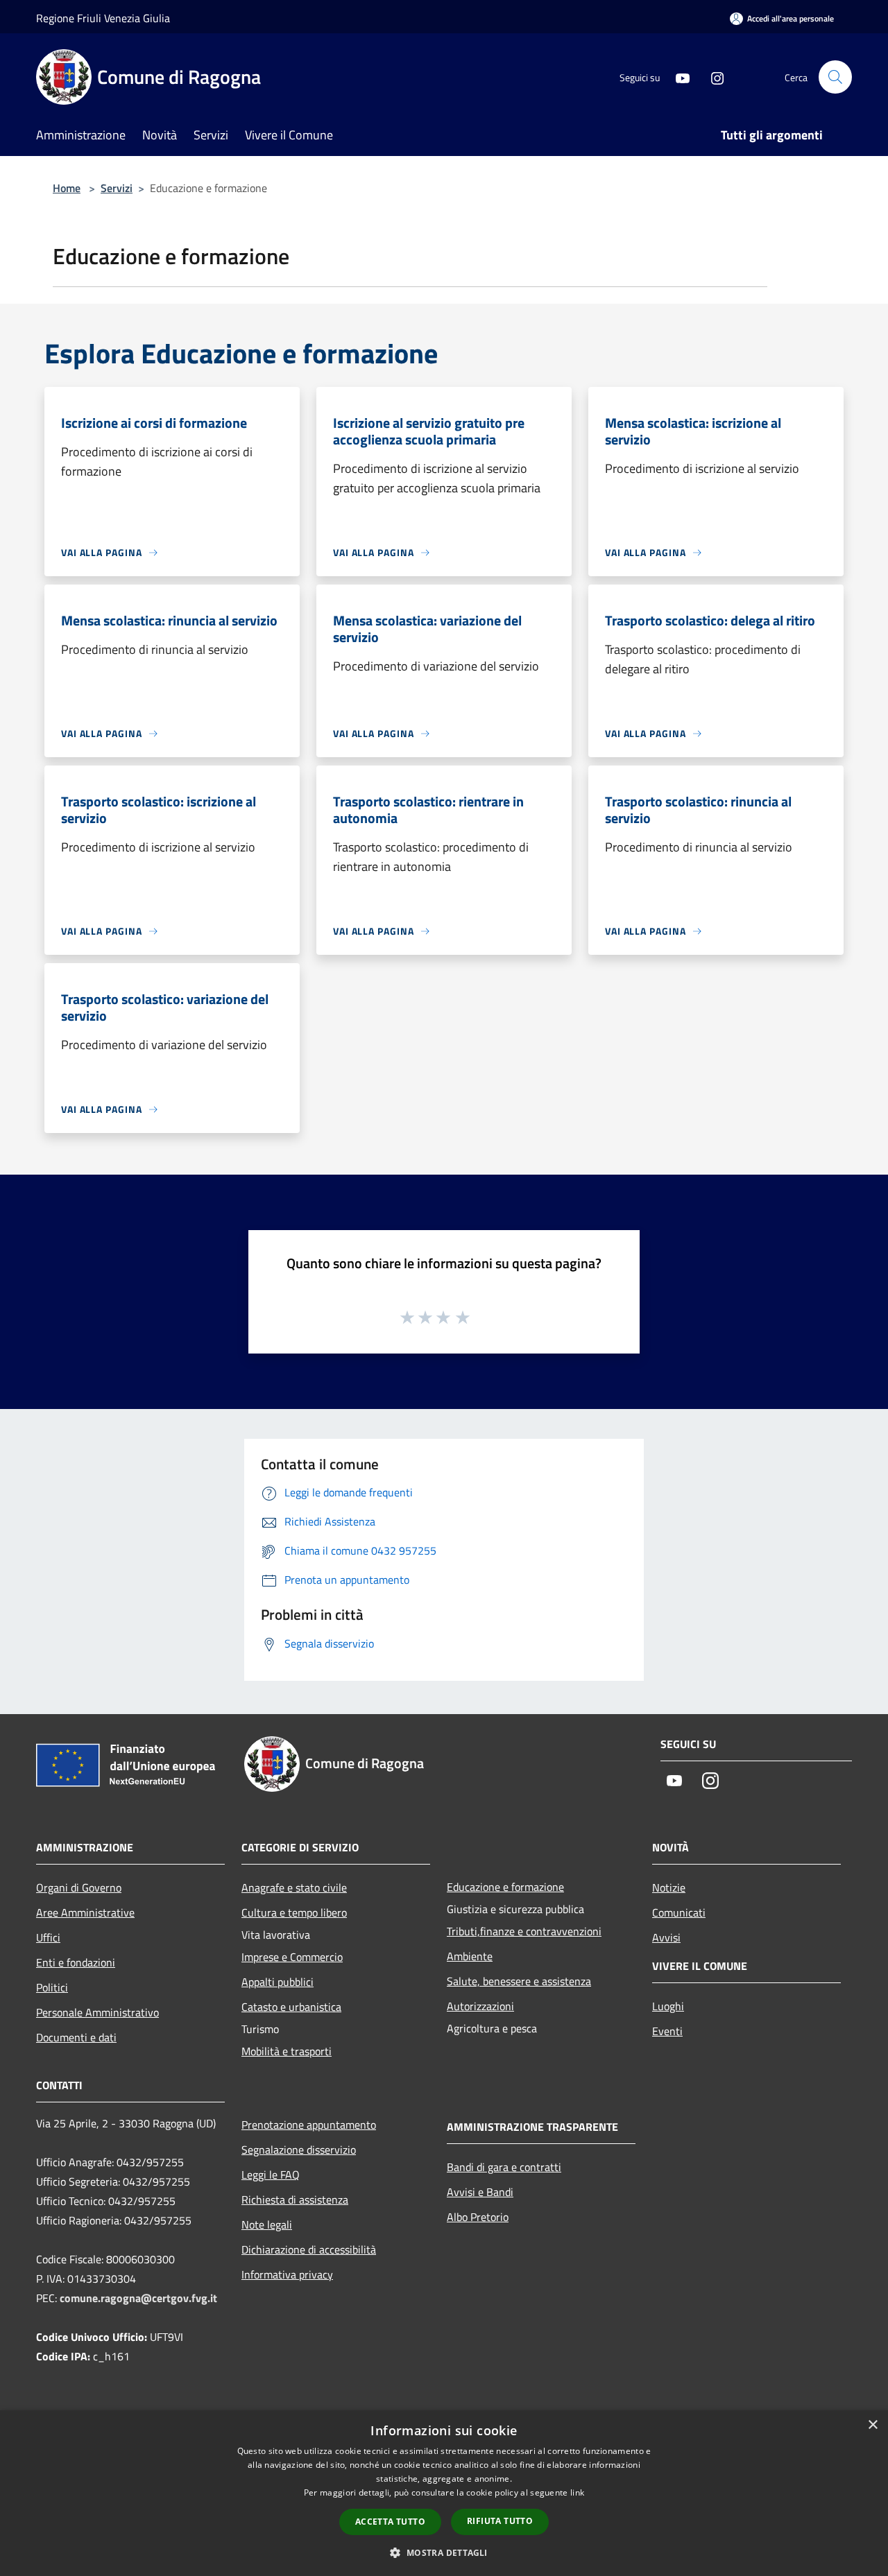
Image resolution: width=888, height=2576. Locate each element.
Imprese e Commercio (292, 1957)
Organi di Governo (79, 1887)
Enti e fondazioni (76, 1962)
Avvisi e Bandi (480, 2192)
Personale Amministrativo (97, 2012)
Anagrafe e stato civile (294, 1887)
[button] (444, 2552)
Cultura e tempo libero (294, 1912)
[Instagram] (712, 77)
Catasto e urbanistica (291, 2007)
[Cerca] (835, 77)
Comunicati (679, 1912)
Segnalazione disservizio (299, 2150)
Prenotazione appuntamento (309, 2125)
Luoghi (668, 2006)
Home (67, 188)
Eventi (667, 2031)
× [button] (872, 2425)
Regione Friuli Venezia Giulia (103, 18)
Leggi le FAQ (271, 2175)
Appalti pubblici (277, 1982)
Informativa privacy (287, 2274)
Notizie (669, 1887)
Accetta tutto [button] (390, 2522)
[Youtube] (677, 77)
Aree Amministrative (85, 1912)
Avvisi (666, 1937)
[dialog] (444, 2493)
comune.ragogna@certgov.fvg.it (138, 2298)
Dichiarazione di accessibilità (309, 2249)
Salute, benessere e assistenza (519, 1981)
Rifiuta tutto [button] (500, 2521)
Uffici (48, 1937)
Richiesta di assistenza (295, 2199)
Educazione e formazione (505, 1887)
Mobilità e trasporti (287, 2051)
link (577, 2492)
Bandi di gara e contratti (504, 2167)
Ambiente (470, 1956)
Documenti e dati (76, 2037)
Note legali (267, 2224)
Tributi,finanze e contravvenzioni (524, 1931)
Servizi (117, 188)
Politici (52, 1987)
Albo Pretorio (478, 2217)
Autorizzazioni (480, 2006)
